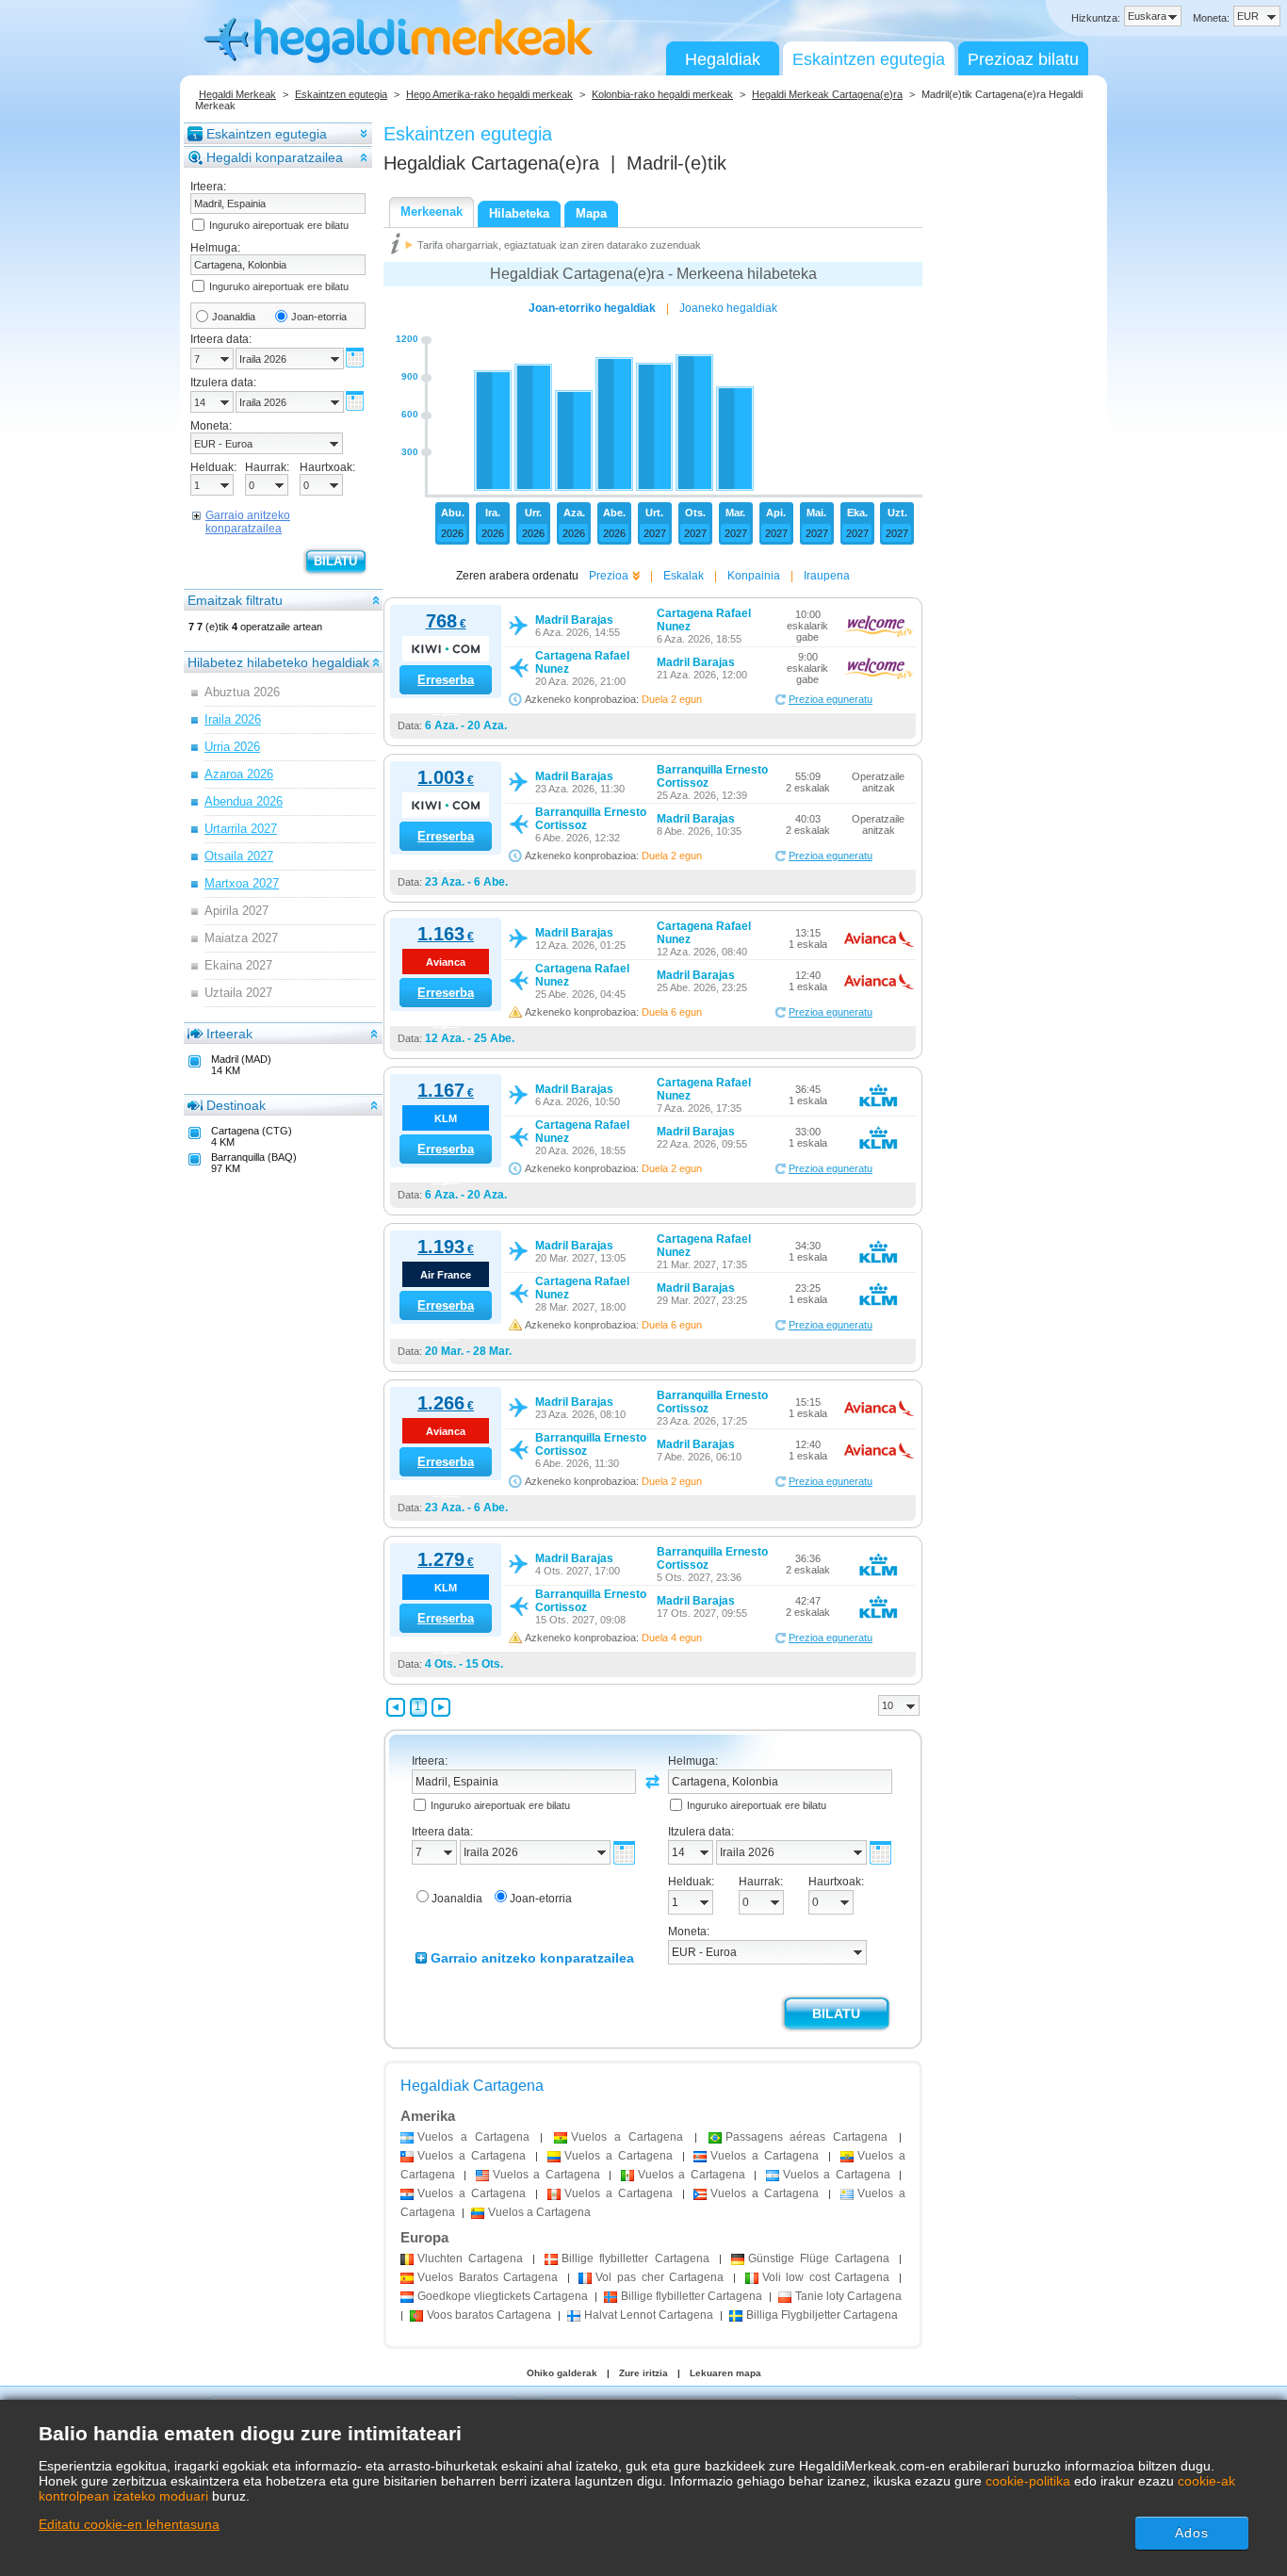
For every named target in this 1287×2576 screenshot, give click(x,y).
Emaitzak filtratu (235, 600)
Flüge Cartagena (819, 2258)
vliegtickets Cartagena (503, 2296)
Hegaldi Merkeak (237, 94)
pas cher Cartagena (660, 2277)
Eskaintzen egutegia (869, 59)
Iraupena (827, 576)
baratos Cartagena (489, 2315)
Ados (1192, 2533)
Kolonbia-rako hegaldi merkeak (662, 94)
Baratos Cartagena (488, 2277)
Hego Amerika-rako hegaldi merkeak (489, 94)
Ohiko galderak (562, 2373)
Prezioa (609, 576)
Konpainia (754, 576)
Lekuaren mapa (725, 2373)
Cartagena (470, 2258)
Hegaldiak (723, 59)
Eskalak (684, 576)
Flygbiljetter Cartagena (822, 2315)
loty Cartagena (848, 2296)
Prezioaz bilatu (1023, 59)
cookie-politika (1028, 2481)
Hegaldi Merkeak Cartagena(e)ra (827, 94)
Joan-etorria (319, 317)
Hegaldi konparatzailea (275, 157)
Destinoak (236, 1105)
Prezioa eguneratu (831, 699)
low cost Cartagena (826, 2277)
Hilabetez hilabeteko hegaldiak (278, 662)
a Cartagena (473, 2137)
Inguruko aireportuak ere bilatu (279, 225)
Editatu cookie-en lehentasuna (129, 2524)
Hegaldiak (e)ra (491, 163)
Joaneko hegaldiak (728, 308)
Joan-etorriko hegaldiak (592, 308)
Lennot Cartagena (649, 2315)
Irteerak (229, 1034)
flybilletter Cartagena (635, 2258)
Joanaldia (234, 317)
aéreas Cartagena (807, 2137)
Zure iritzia (643, 2373)
